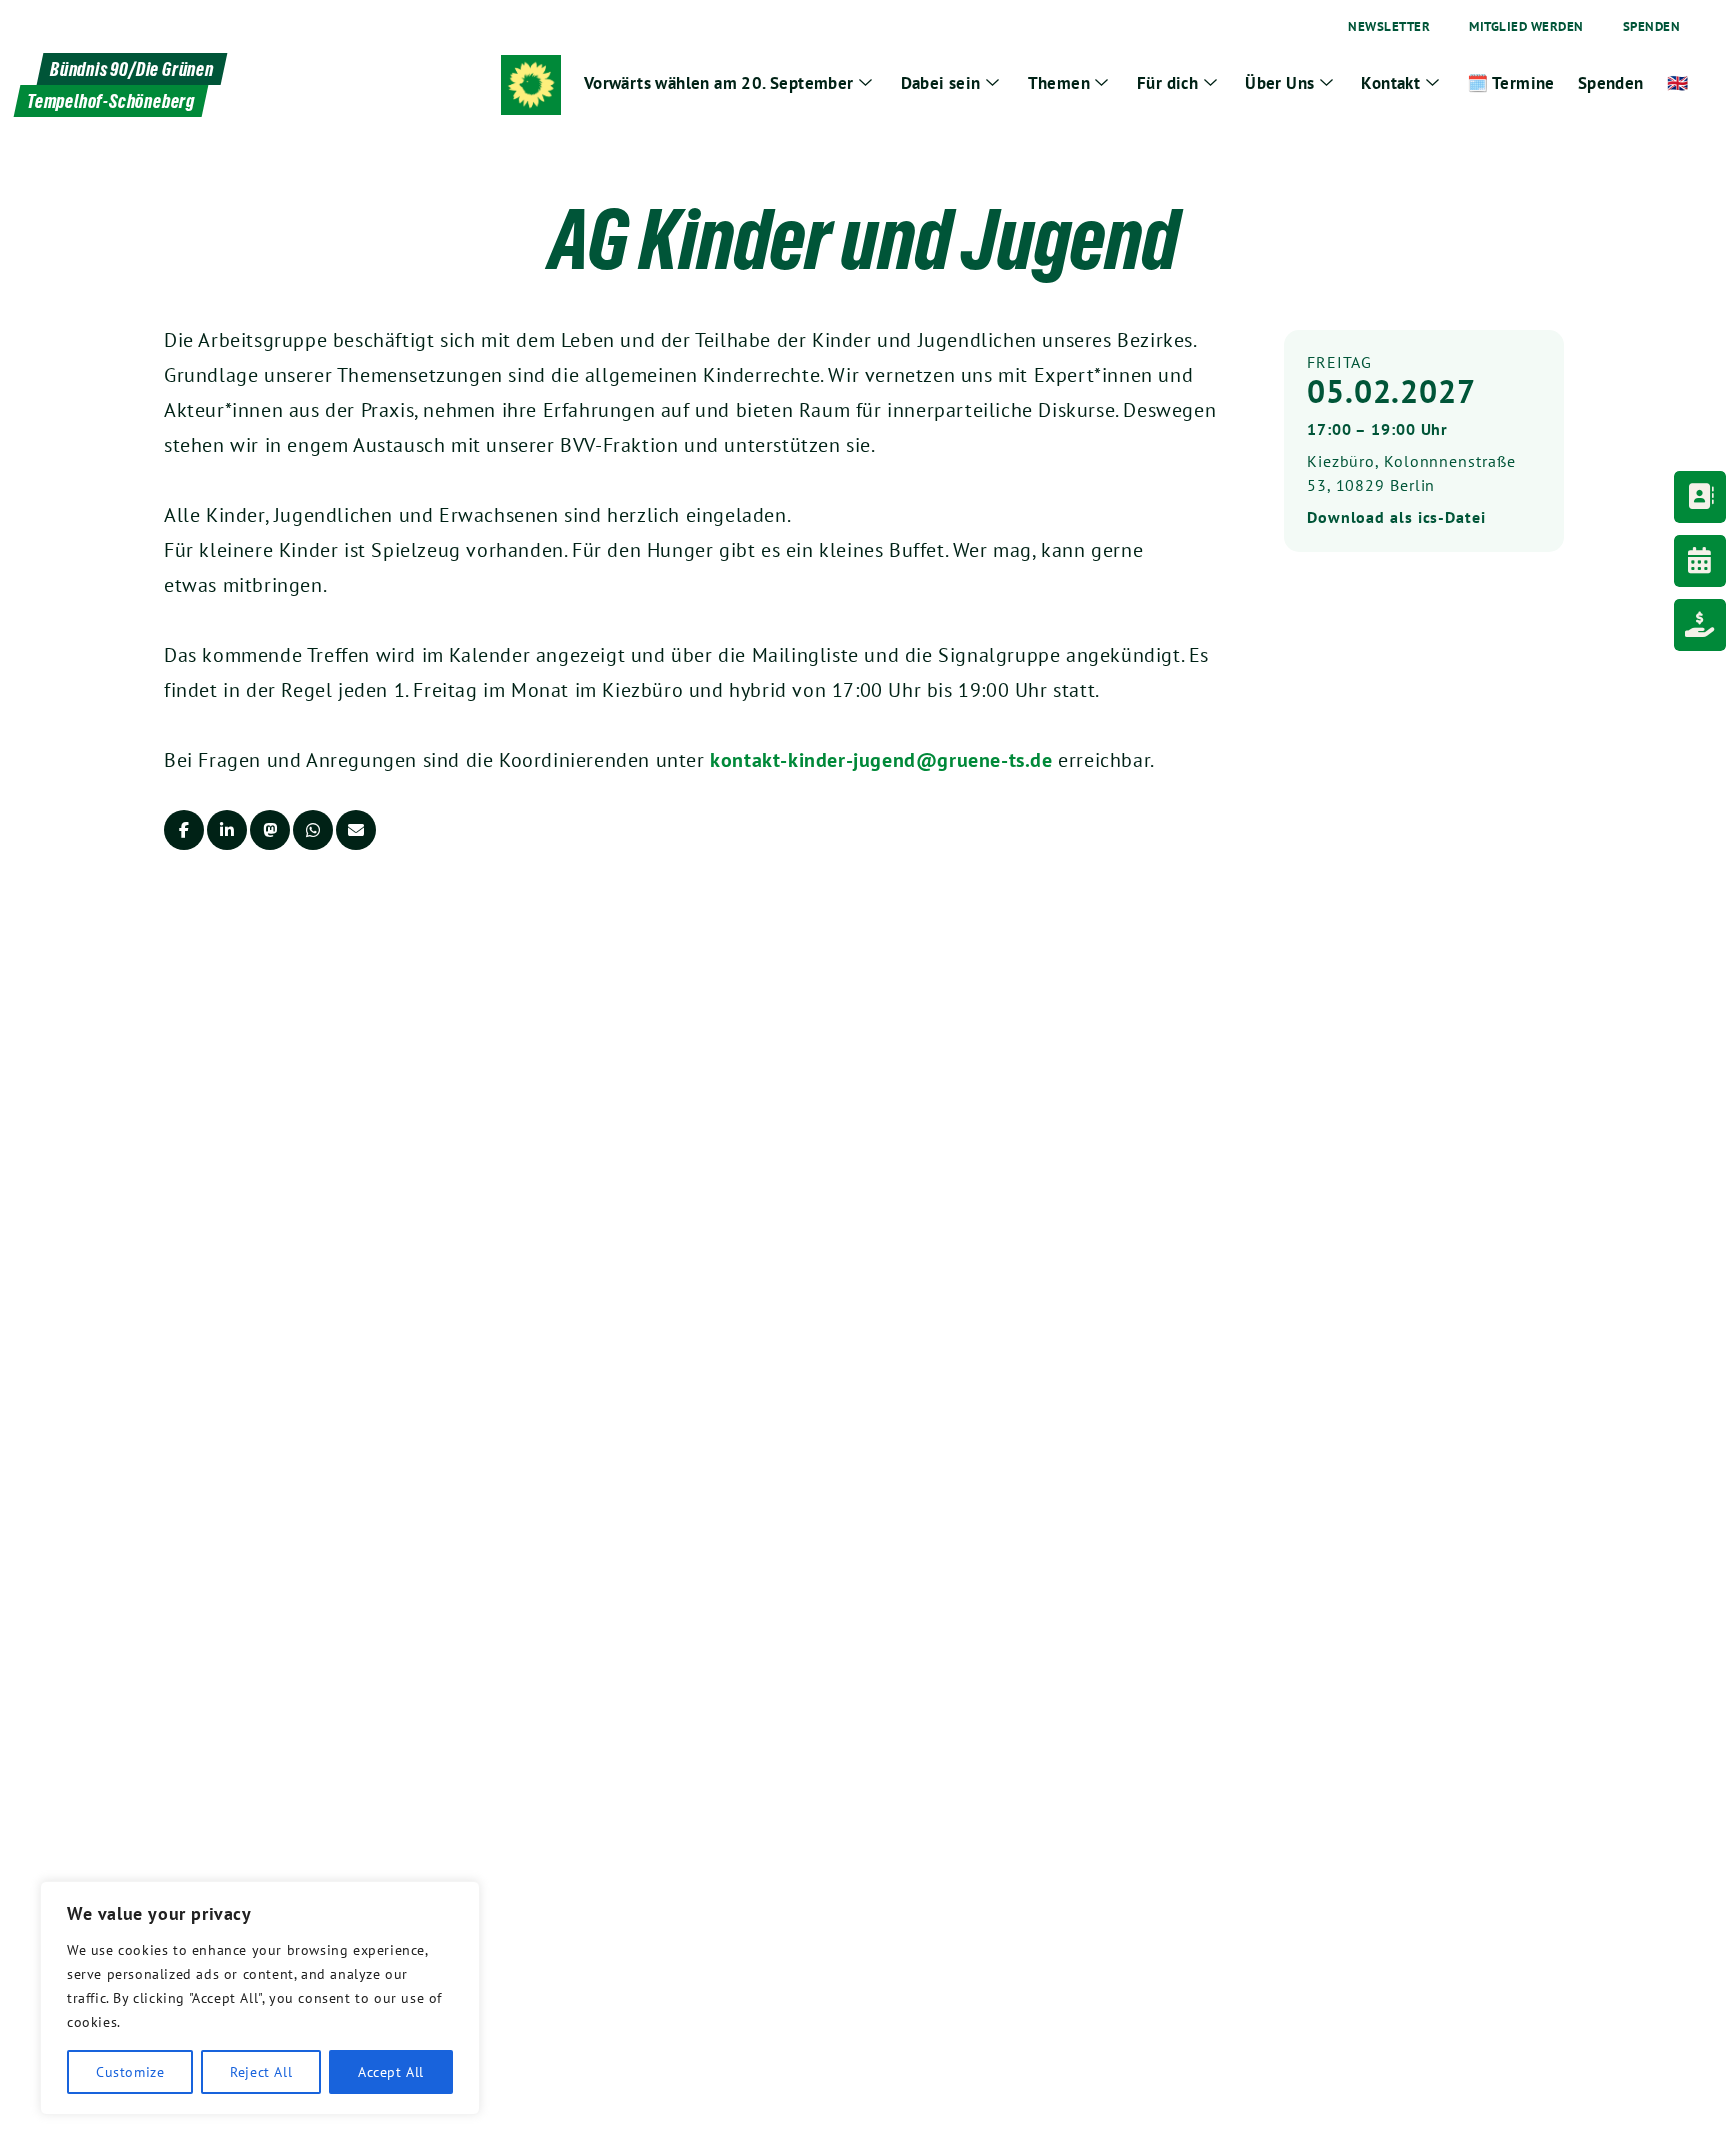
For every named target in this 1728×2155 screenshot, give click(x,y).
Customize (130, 2072)
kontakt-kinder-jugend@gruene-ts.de (881, 760)
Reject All (261, 2072)
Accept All (391, 2072)
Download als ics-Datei (1396, 517)
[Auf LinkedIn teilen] (227, 830)
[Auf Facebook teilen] (184, 830)
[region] (260, 1998)
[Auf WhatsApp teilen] (313, 830)
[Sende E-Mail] (356, 830)
